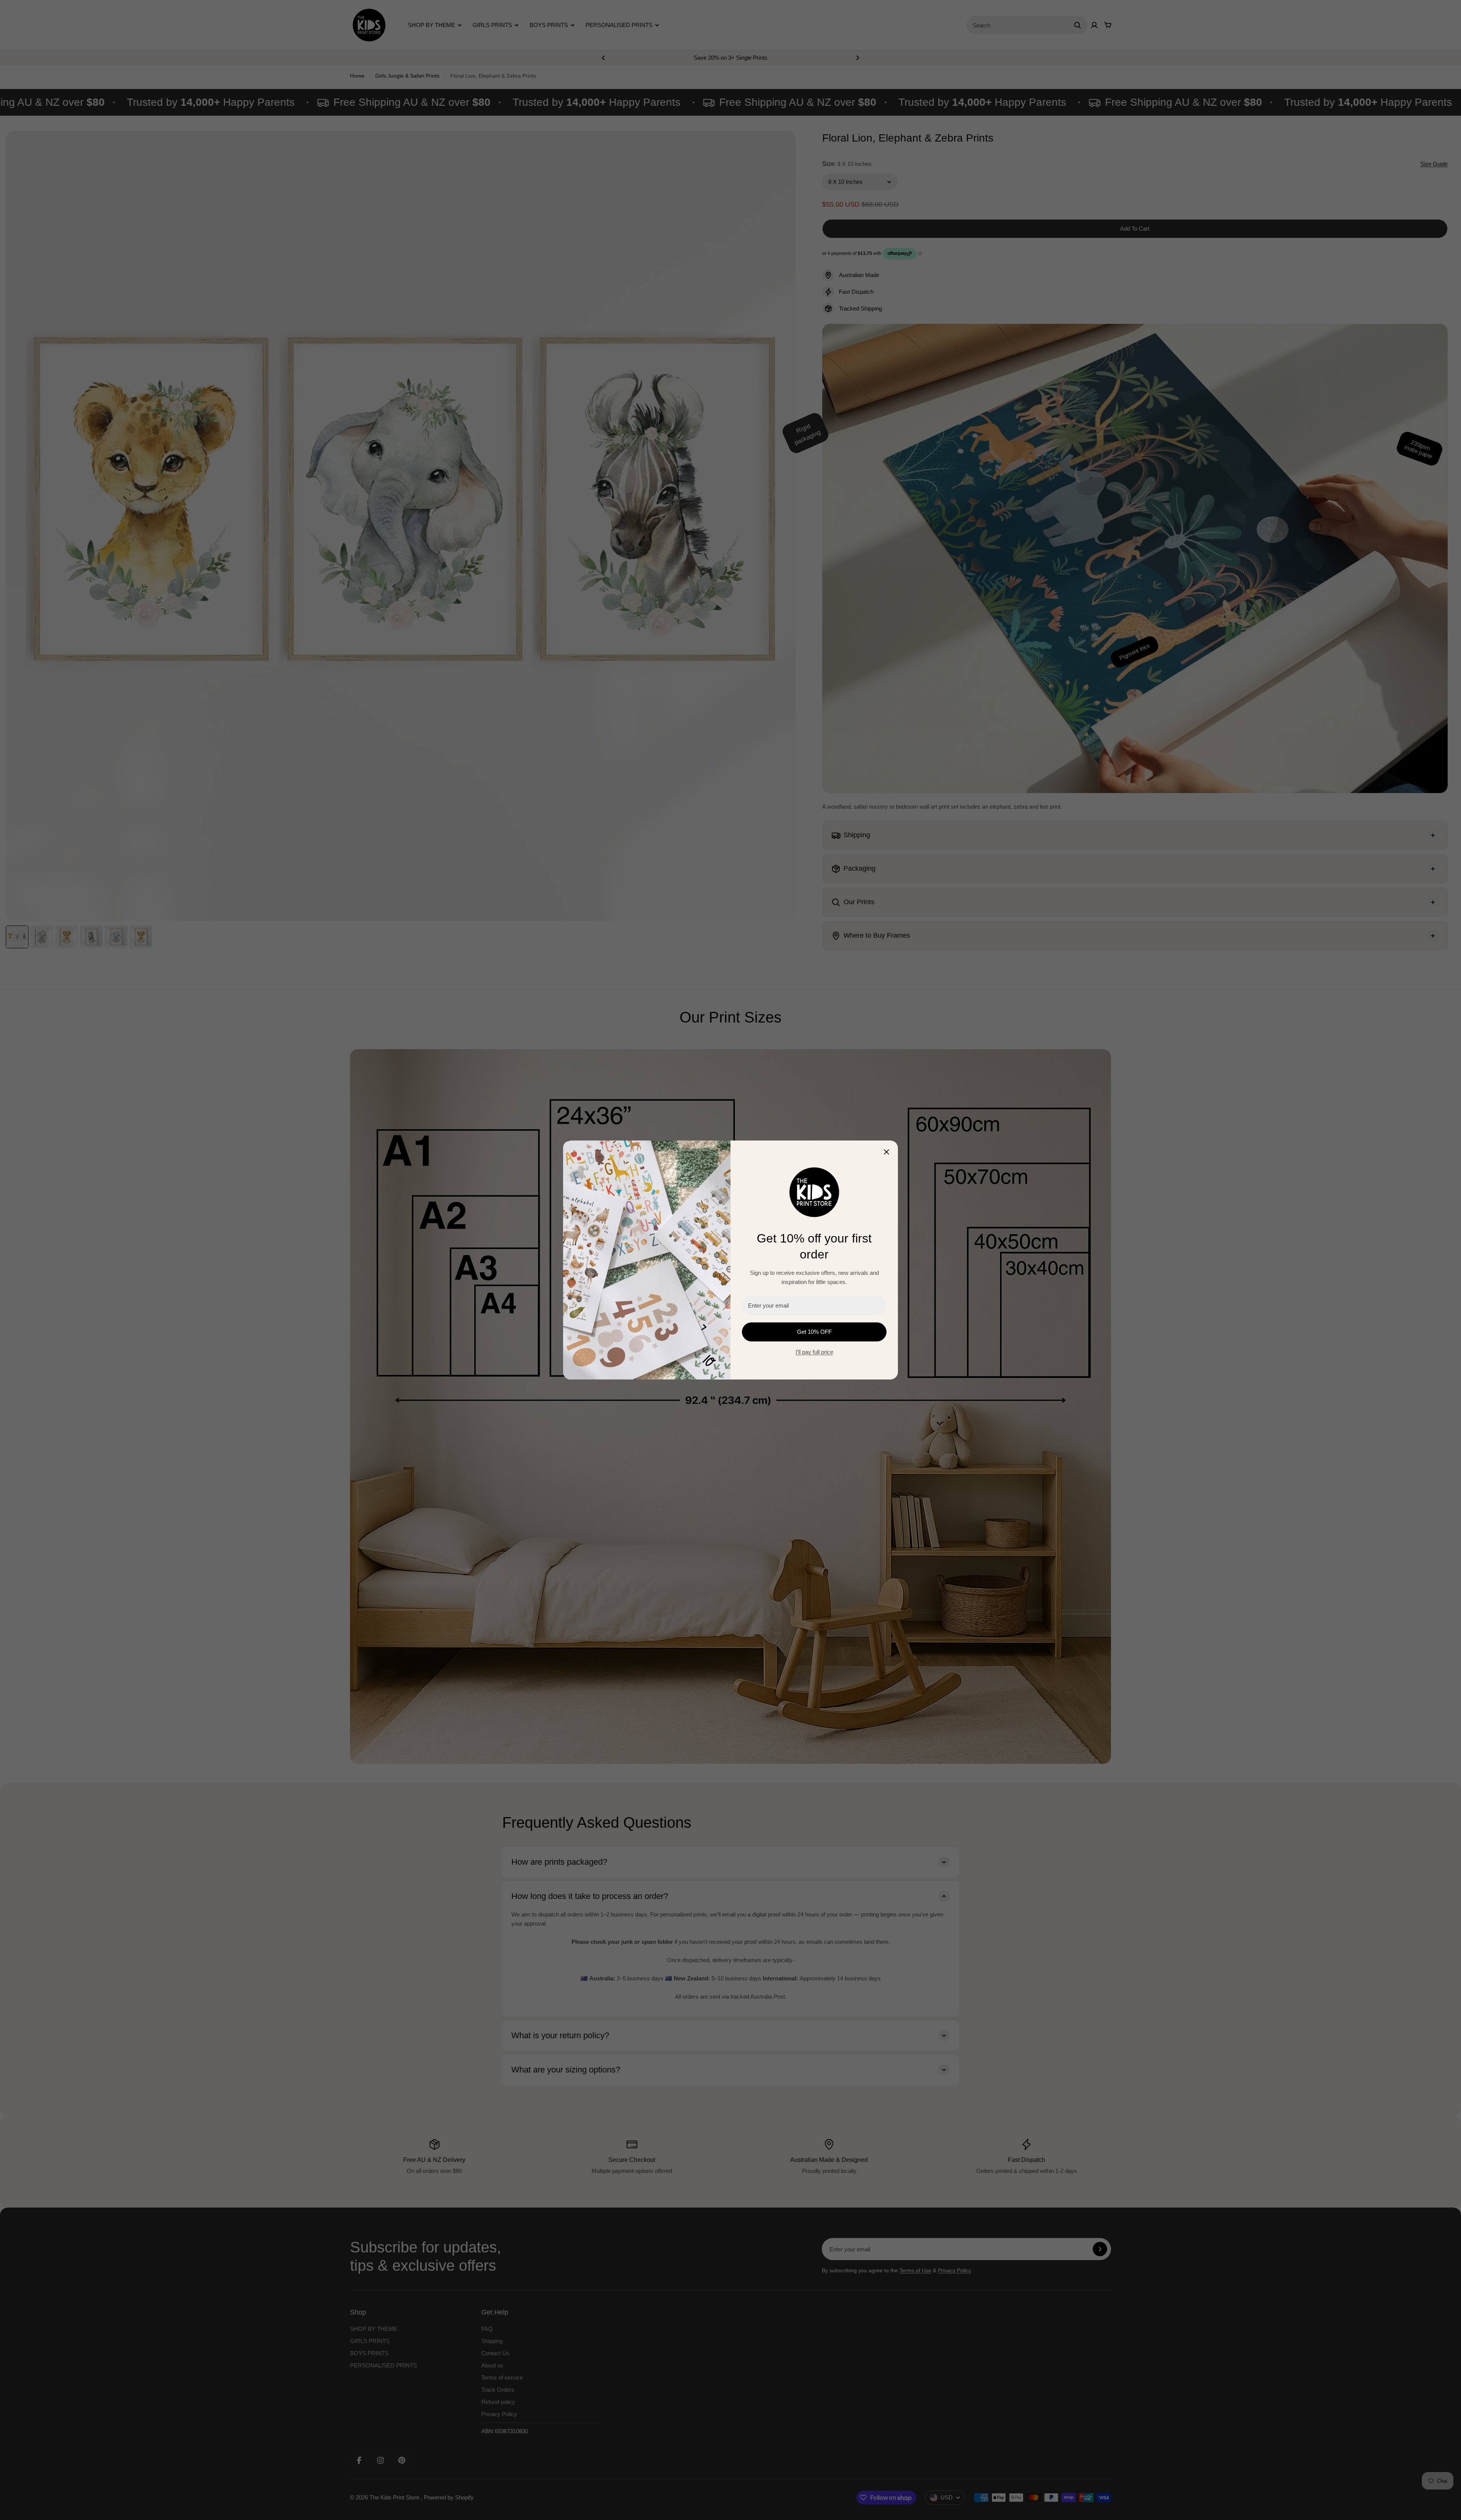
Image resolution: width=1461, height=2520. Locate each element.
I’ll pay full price (814, 1352)
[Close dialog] (886, 1152)
